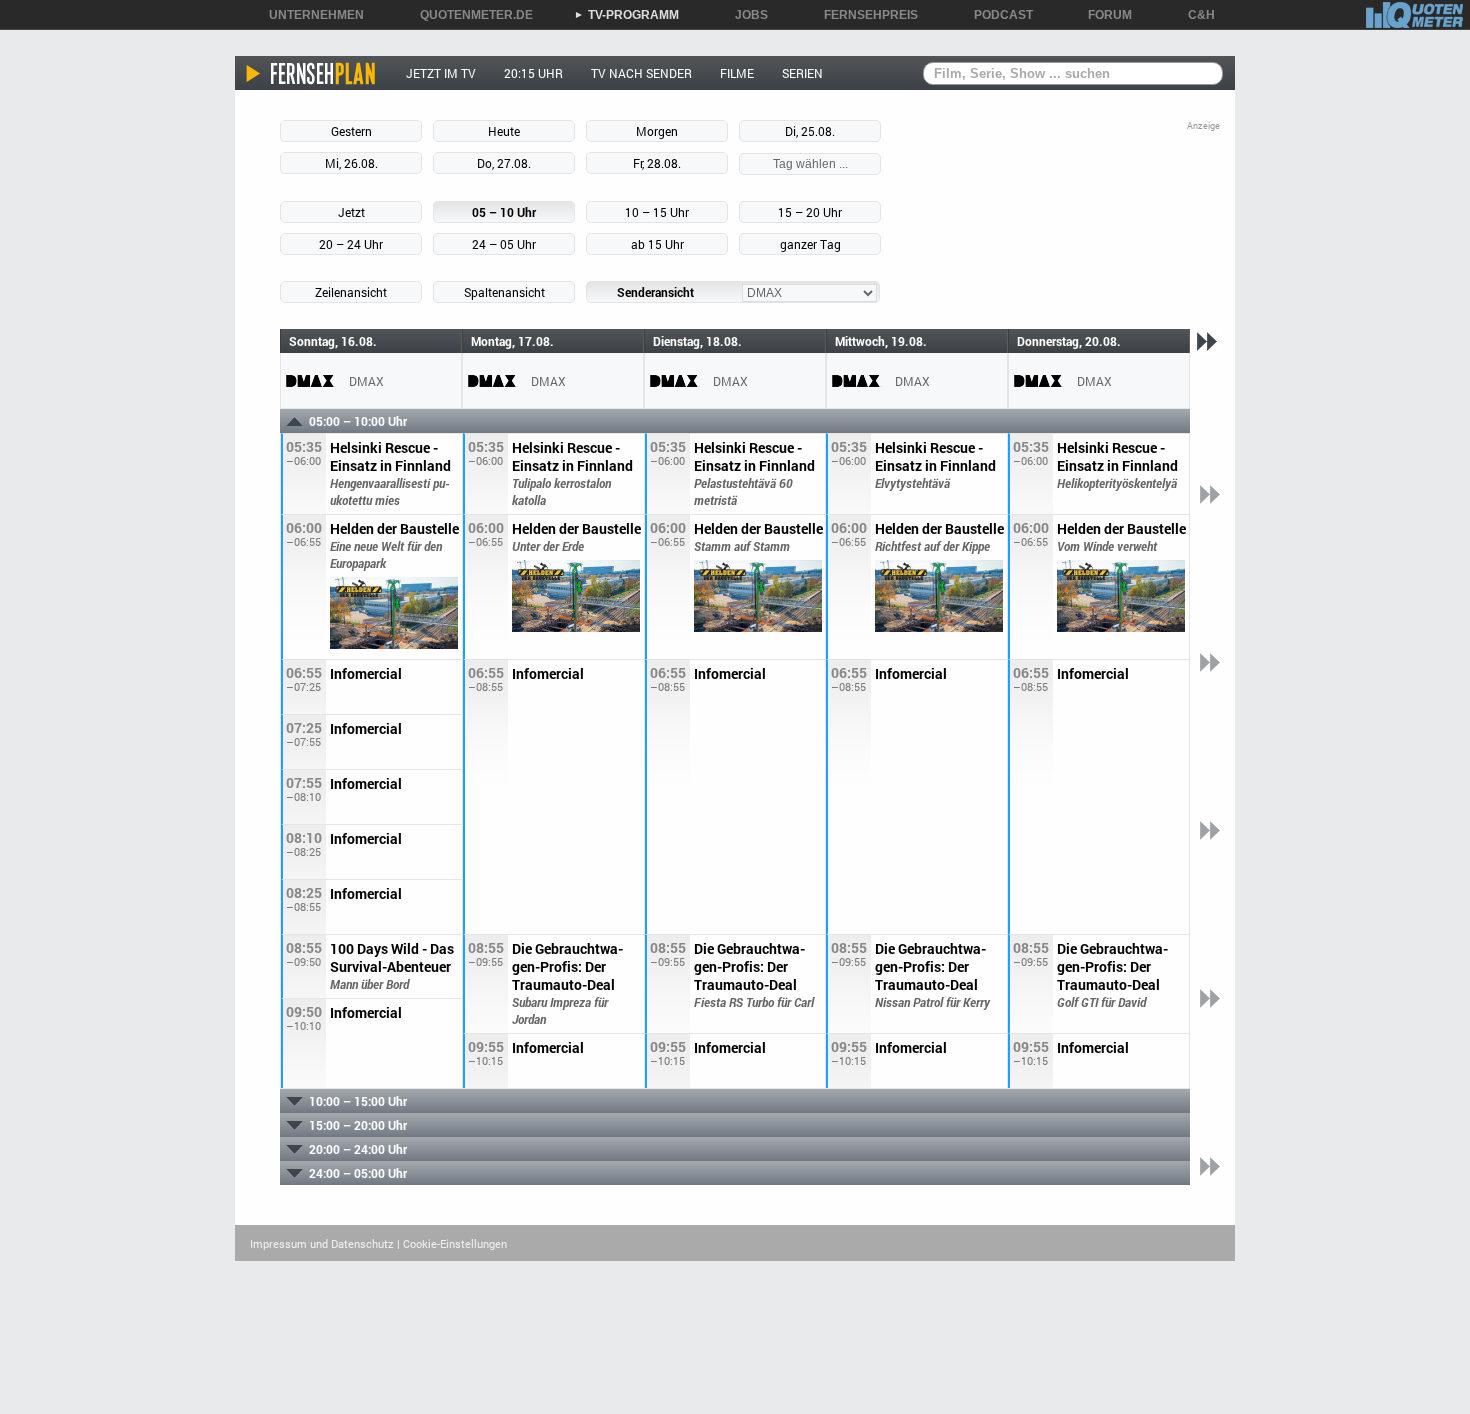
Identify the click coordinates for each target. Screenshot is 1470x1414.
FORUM (1103, 15)
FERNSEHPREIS (864, 15)
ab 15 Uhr (657, 244)
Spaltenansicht (504, 292)
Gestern (351, 131)
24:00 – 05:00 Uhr (358, 1173)
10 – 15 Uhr (657, 212)
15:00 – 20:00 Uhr (358, 1125)
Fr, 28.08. (657, 163)
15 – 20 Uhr (810, 212)
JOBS (744, 15)
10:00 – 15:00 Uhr (358, 1101)
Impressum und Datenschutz (322, 1243)
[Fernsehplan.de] (311, 73)
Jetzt (351, 212)
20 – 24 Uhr (351, 244)
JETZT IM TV (441, 73)
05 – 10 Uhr (504, 212)
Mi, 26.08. (351, 163)
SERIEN (802, 73)
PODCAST (996, 15)
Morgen (657, 131)
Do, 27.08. (504, 163)
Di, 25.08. (810, 131)
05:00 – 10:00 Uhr (358, 421)
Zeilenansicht (351, 292)
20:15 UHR (533, 73)
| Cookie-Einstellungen (452, 1243)
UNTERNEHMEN (309, 15)
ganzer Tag (810, 244)
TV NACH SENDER (641, 73)
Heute (504, 131)
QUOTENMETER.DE (469, 15)
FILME (737, 73)
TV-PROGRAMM (626, 15)
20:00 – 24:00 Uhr (358, 1149)
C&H (1194, 15)
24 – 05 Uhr (504, 244)
